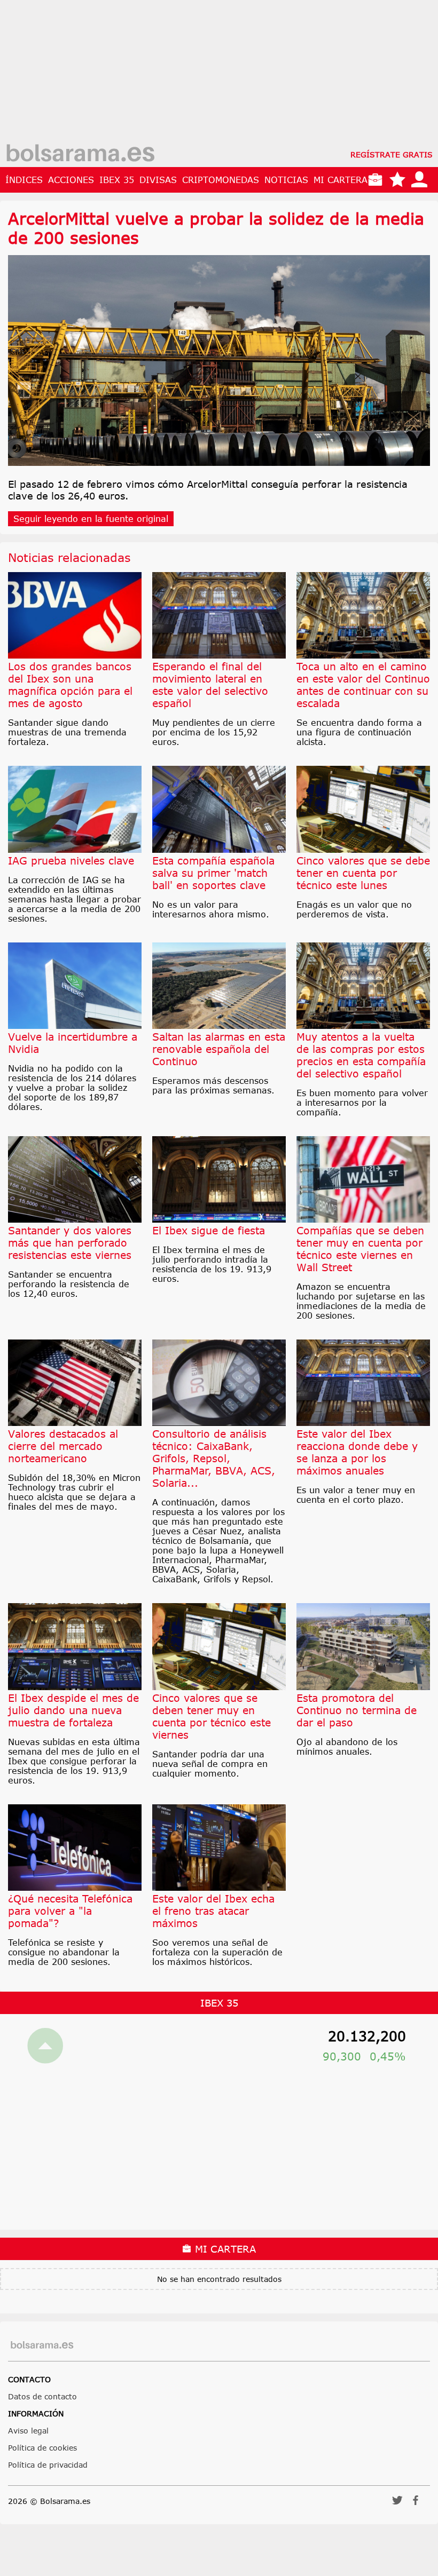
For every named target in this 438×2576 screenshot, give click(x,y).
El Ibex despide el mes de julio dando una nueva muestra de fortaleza (73, 1710)
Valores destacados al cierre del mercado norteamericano (63, 1446)
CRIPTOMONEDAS (221, 180)
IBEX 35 (117, 180)
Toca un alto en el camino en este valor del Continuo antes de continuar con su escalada (363, 685)
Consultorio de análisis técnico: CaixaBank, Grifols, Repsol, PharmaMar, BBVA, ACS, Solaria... (214, 1458)
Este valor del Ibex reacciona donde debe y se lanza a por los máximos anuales (357, 1452)
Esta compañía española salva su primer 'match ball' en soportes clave (213, 873)
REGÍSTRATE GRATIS (392, 154)
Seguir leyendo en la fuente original (91, 519)
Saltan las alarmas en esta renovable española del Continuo (219, 1049)
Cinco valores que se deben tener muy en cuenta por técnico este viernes (212, 1716)
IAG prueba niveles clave (71, 861)
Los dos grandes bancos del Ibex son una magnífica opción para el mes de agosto (70, 685)
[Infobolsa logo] (80, 154)
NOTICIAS (286, 180)
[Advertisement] (219, 75)
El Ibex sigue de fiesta (209, 1230)
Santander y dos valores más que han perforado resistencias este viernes (70, 1243)
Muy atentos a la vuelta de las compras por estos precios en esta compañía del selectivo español (361, 1055)
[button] (397, 2504)
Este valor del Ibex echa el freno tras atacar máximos (213, 1911)
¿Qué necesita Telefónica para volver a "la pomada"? (70, 1911)
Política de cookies (42, 2448)
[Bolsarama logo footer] (42, 2345)
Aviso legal (28, 2431)
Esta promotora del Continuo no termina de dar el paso (357, 1710)
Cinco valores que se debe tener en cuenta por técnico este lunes (363, 873)
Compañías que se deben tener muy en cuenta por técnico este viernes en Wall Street (360, 1249)
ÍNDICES (24, 180)
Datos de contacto (42, 2396)
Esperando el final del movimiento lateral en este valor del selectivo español (210, 685)
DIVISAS (158, 180)
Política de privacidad (48, 2465)
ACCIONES (71, 180)
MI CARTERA (341, 180)
